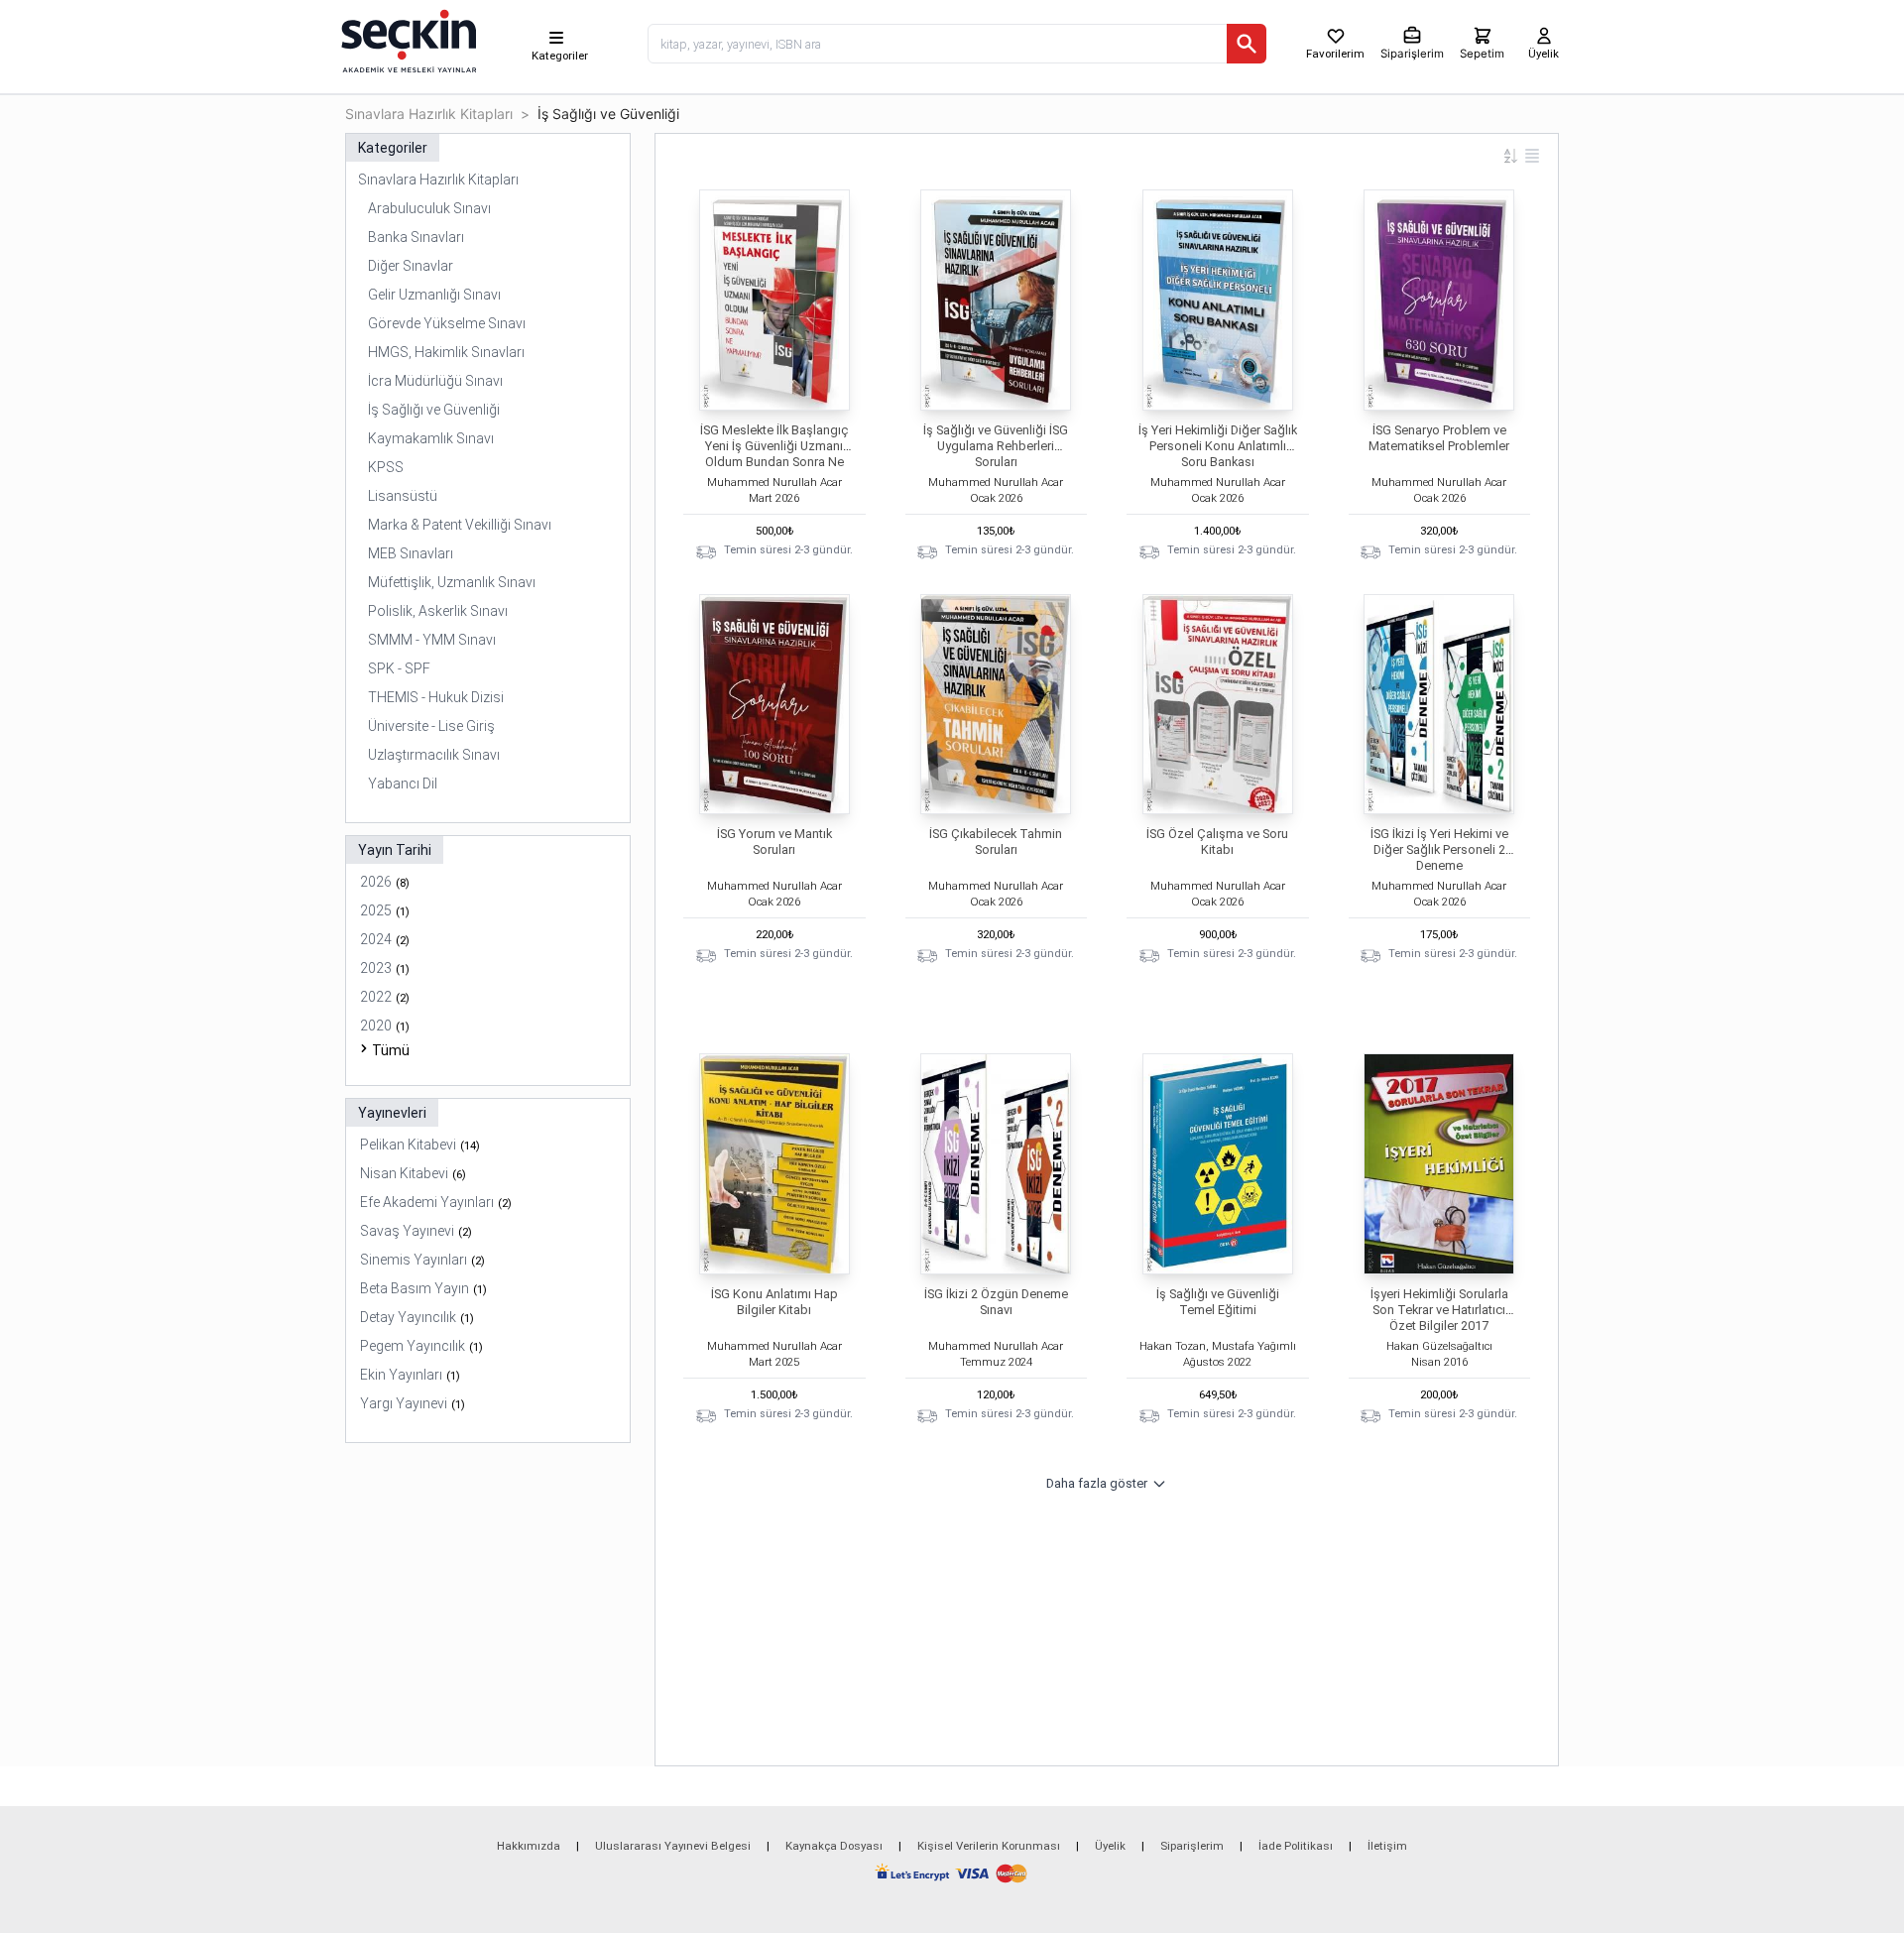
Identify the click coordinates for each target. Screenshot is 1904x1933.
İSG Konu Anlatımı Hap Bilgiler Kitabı (774, 1302)
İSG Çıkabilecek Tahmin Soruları (996, 842)
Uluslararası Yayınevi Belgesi (673, 1846)
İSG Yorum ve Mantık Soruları (774, 842)
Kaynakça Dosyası (834, 1846)
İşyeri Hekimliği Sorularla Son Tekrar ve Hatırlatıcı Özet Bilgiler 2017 (1439, 1310)
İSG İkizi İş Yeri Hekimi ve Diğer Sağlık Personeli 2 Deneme (1439, 849)
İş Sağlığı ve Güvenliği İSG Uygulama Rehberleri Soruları (996, 446)
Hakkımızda (529, 1846)
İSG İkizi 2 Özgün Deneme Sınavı (996, 1302)
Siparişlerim (1192, 1846)
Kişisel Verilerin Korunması (989, 1846)
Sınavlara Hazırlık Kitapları (429, 114)
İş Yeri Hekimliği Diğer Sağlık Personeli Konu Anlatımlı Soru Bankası (1218, 446)
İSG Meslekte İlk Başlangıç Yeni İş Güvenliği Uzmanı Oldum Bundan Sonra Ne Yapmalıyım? (774, 454)
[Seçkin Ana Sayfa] (407, 40)
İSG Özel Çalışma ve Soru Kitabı (1217, 842)
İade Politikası (1296, 1846)
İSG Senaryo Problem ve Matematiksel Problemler (1439, 438)
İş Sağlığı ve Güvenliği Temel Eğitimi (1218, 1302)
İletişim (1387, 1846)
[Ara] (1247, 44)
